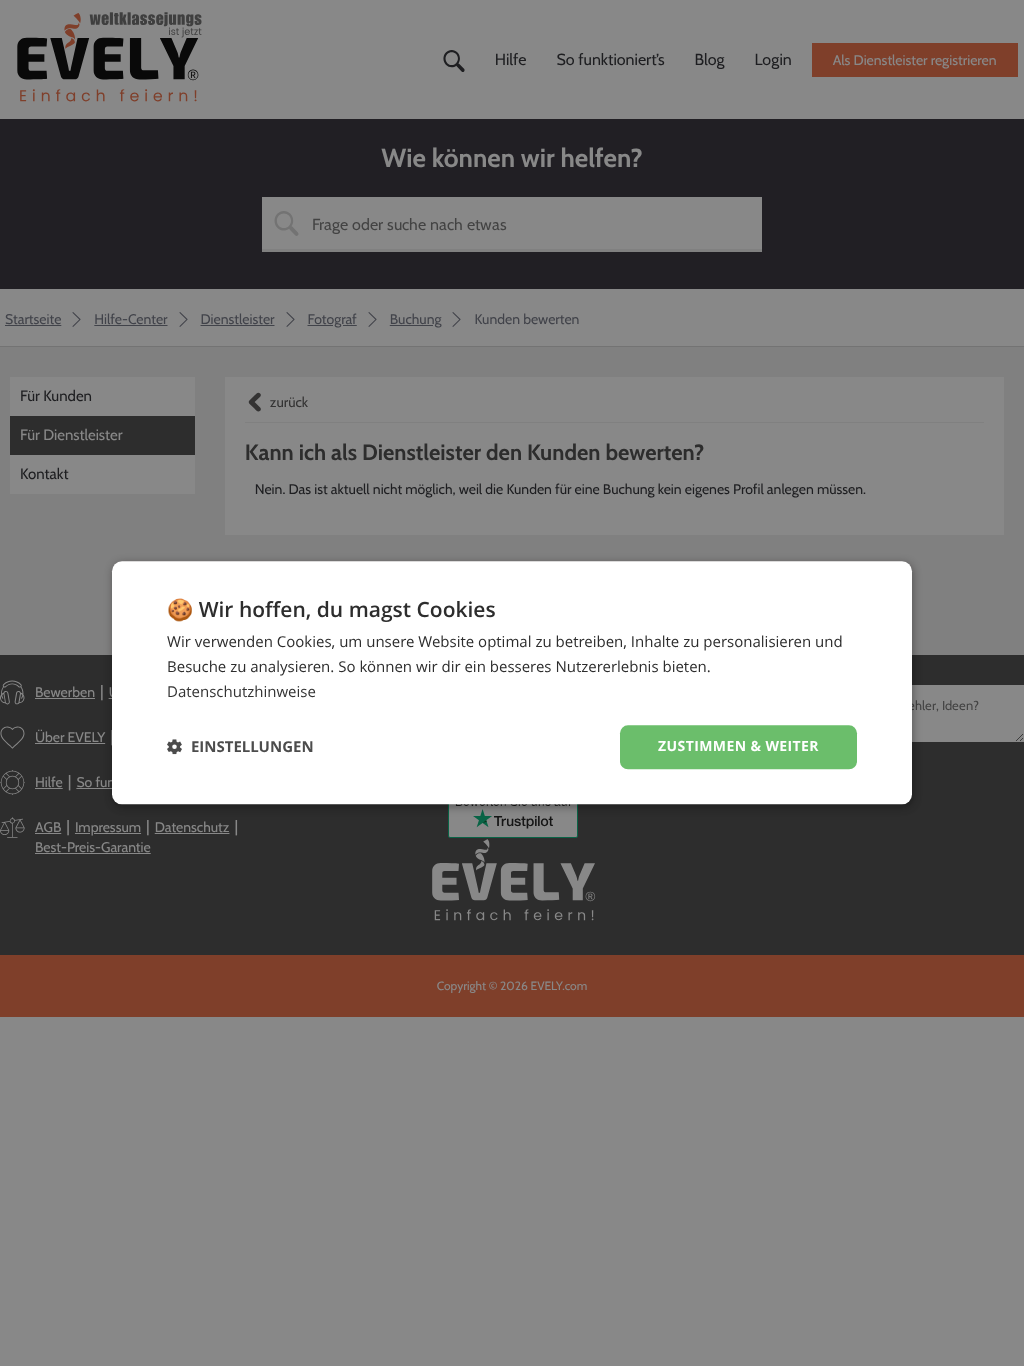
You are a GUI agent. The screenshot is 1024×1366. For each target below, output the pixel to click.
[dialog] (512, 682)
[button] (240, 747)
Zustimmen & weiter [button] (738, 746)
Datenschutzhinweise (241, 692)
